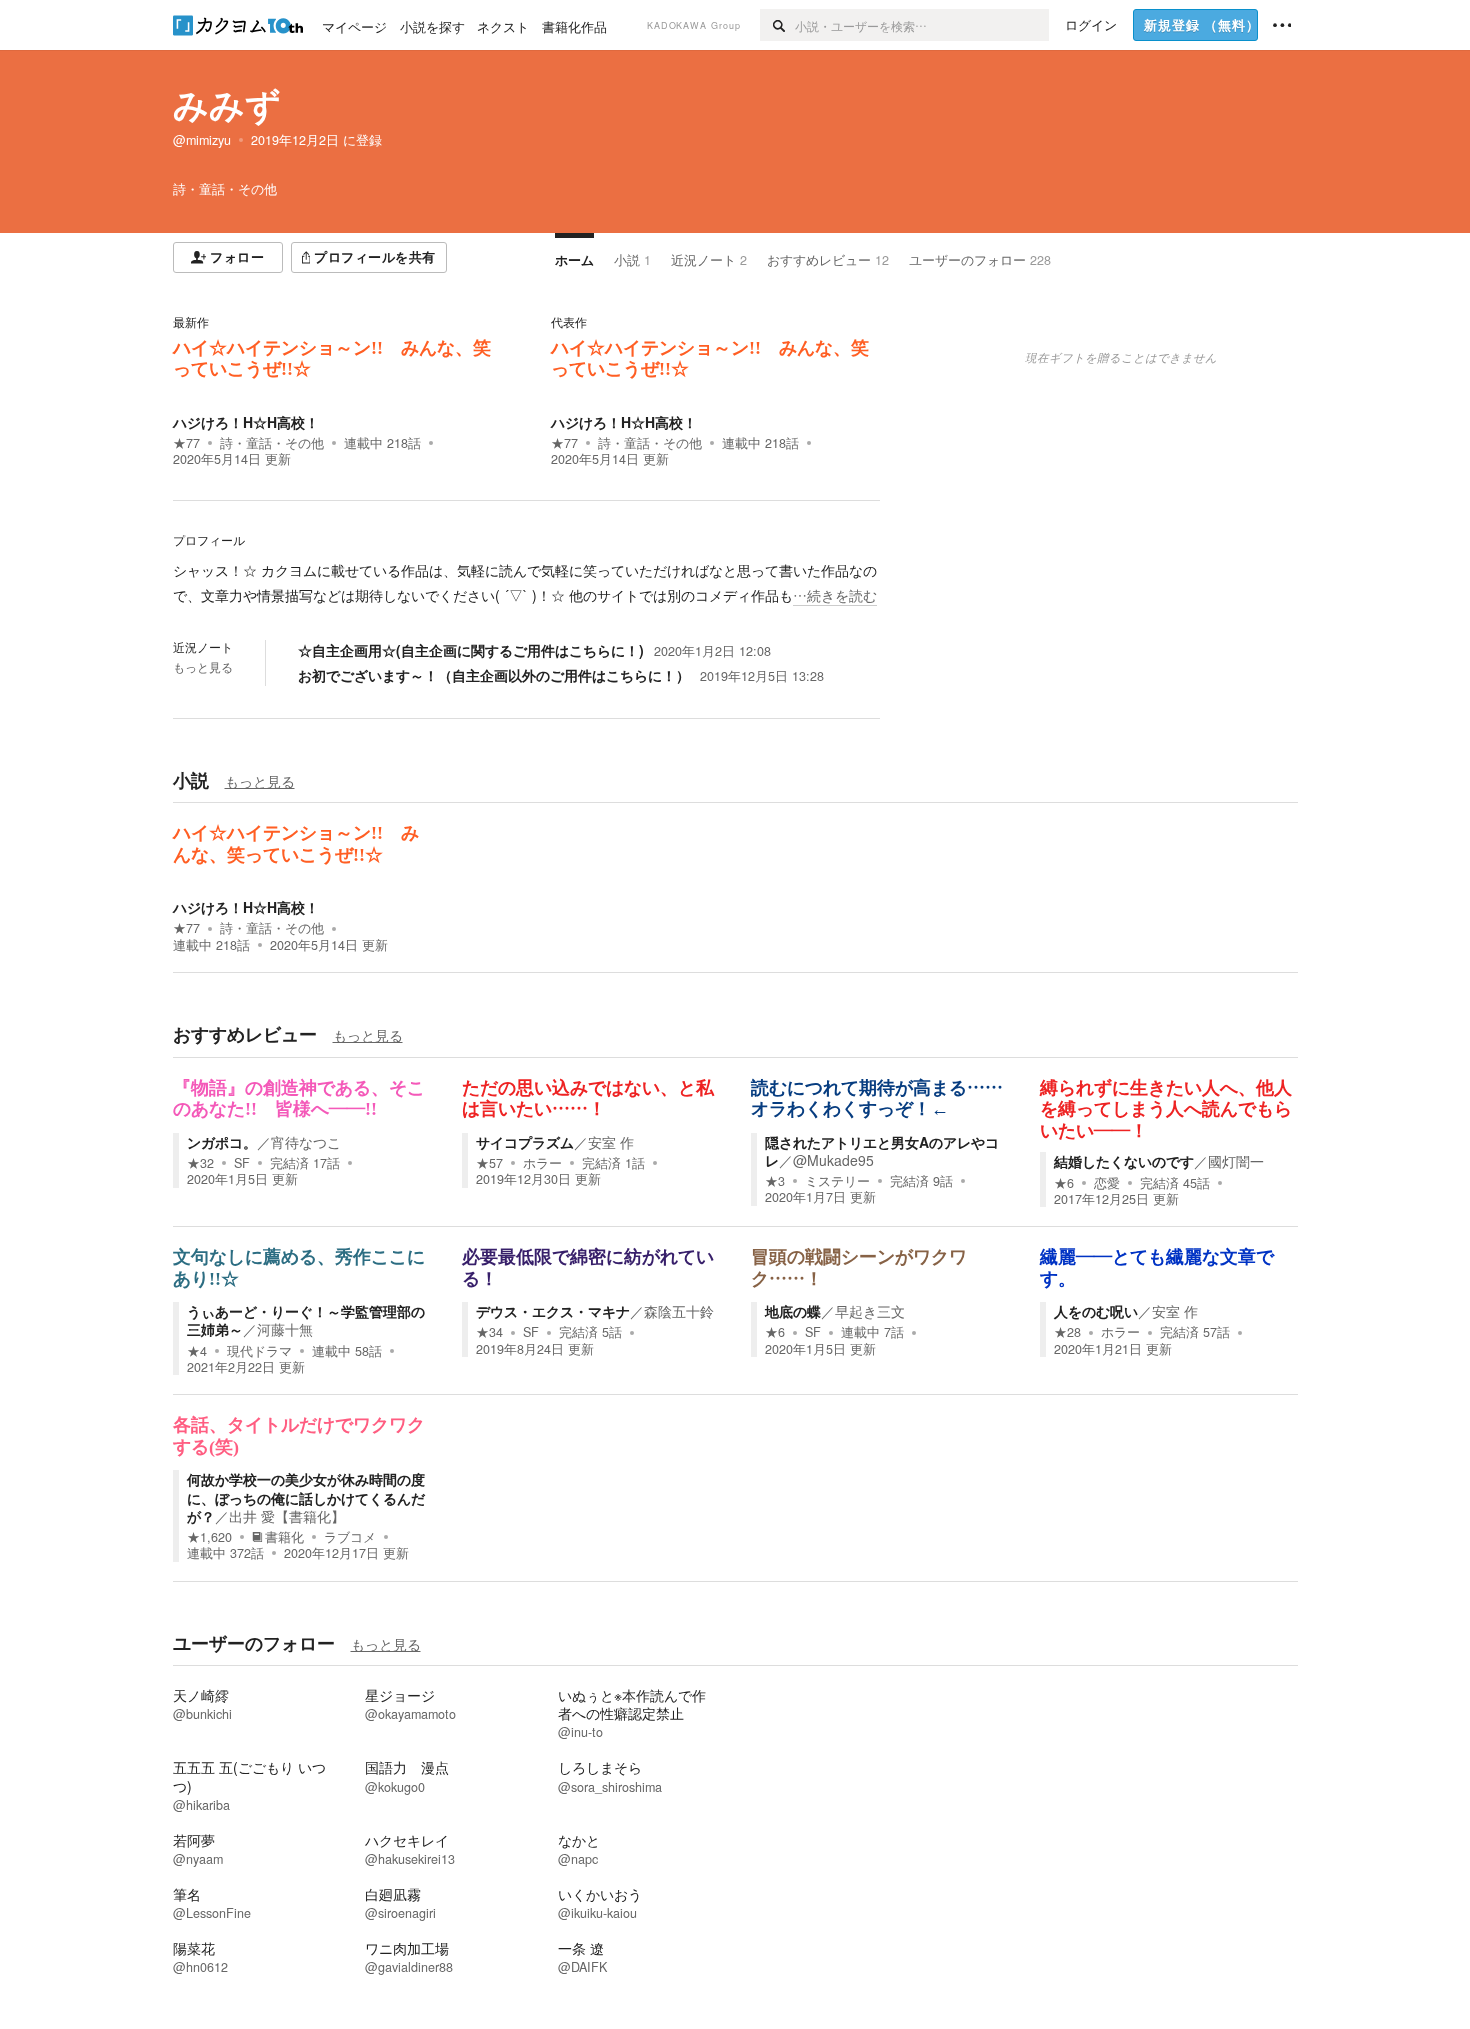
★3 (775, 1181)
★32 (200, 1163)
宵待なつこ (306, 1142)
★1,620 (209, 1537)
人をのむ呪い (1096, 1311)
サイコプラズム (525, 1142)
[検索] (777, 25)
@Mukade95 (833, 1160)
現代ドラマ (259, 1351)
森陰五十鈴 (679, 1311)
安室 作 (611, 1142)
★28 (1067, 1332)
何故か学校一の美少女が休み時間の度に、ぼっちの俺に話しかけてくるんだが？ (306, 1497)
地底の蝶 (793, 1311)
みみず (227, 104)
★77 (186, 443)
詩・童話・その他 (272, 443)
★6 (1064, 1183)
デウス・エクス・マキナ (553, 1311)
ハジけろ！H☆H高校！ (246, 422)
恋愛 (1107, 1183)
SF (242, 1163)
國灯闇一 (1236, 1161)
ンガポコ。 (222, 1142)
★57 (489, 1163)
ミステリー (837, 1181)
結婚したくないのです (1124, 1161)
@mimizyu (202, 140)
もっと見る (203, 667)
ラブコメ (350, 1537)
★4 (197, 1351)
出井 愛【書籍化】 (287, 1516)
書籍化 (284, 1537)
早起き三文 (870, 1311)
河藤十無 (285, 1329)
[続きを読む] (526, 583)
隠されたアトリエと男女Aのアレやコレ (882, 1151)
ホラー (542, 1163)
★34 (489, 1332)
